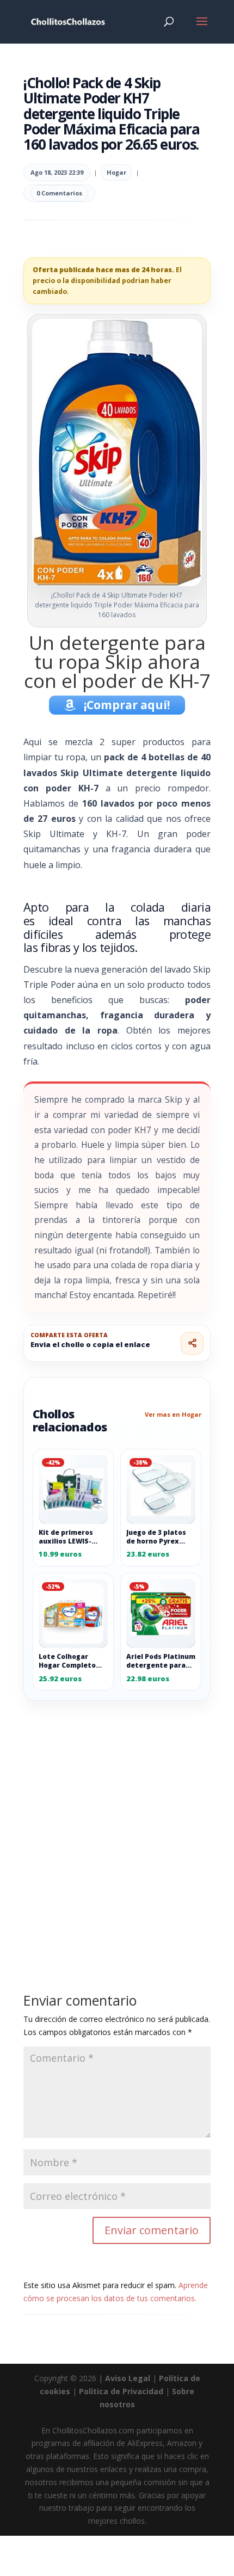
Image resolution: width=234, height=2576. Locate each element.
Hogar (116, 172)
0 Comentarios (59, 193)
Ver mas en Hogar (173, 1414)
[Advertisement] (117, 1822)
